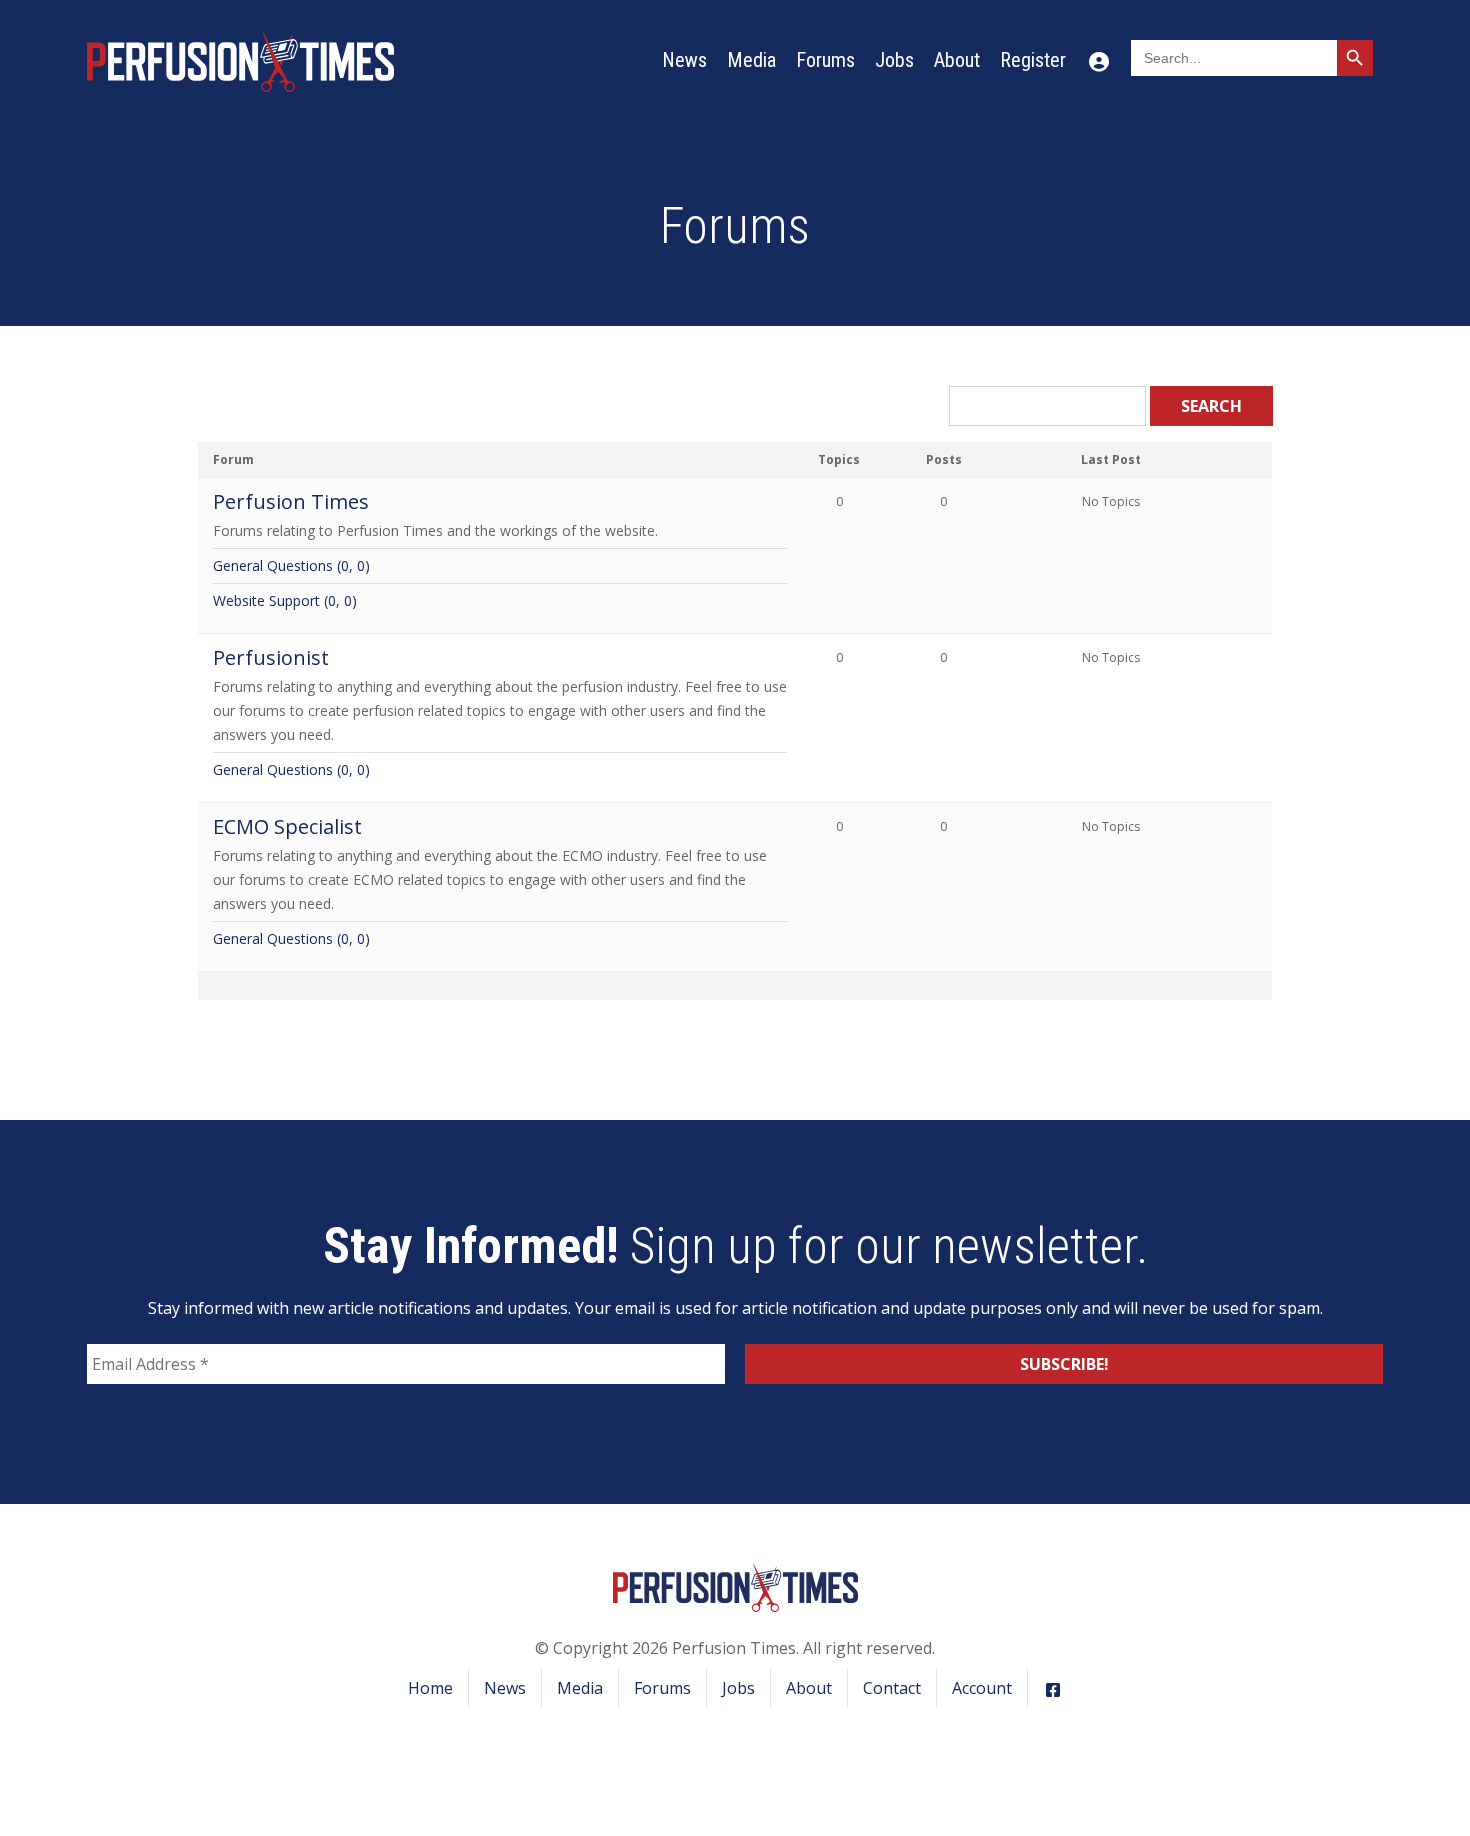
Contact (892, 1688)
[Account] (1098, 60)
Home (430, 1688)
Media (751, 60)
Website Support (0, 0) (285, 600)
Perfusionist (271, 657)
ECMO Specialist (287, 826)
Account (982, 1688)
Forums (825, 60)
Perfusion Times (291, 501)
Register (1033, 60)
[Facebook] (1053, 1688)
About (957, 60)
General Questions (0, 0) (291, 565)
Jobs (894, 60)
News (684, 60)
